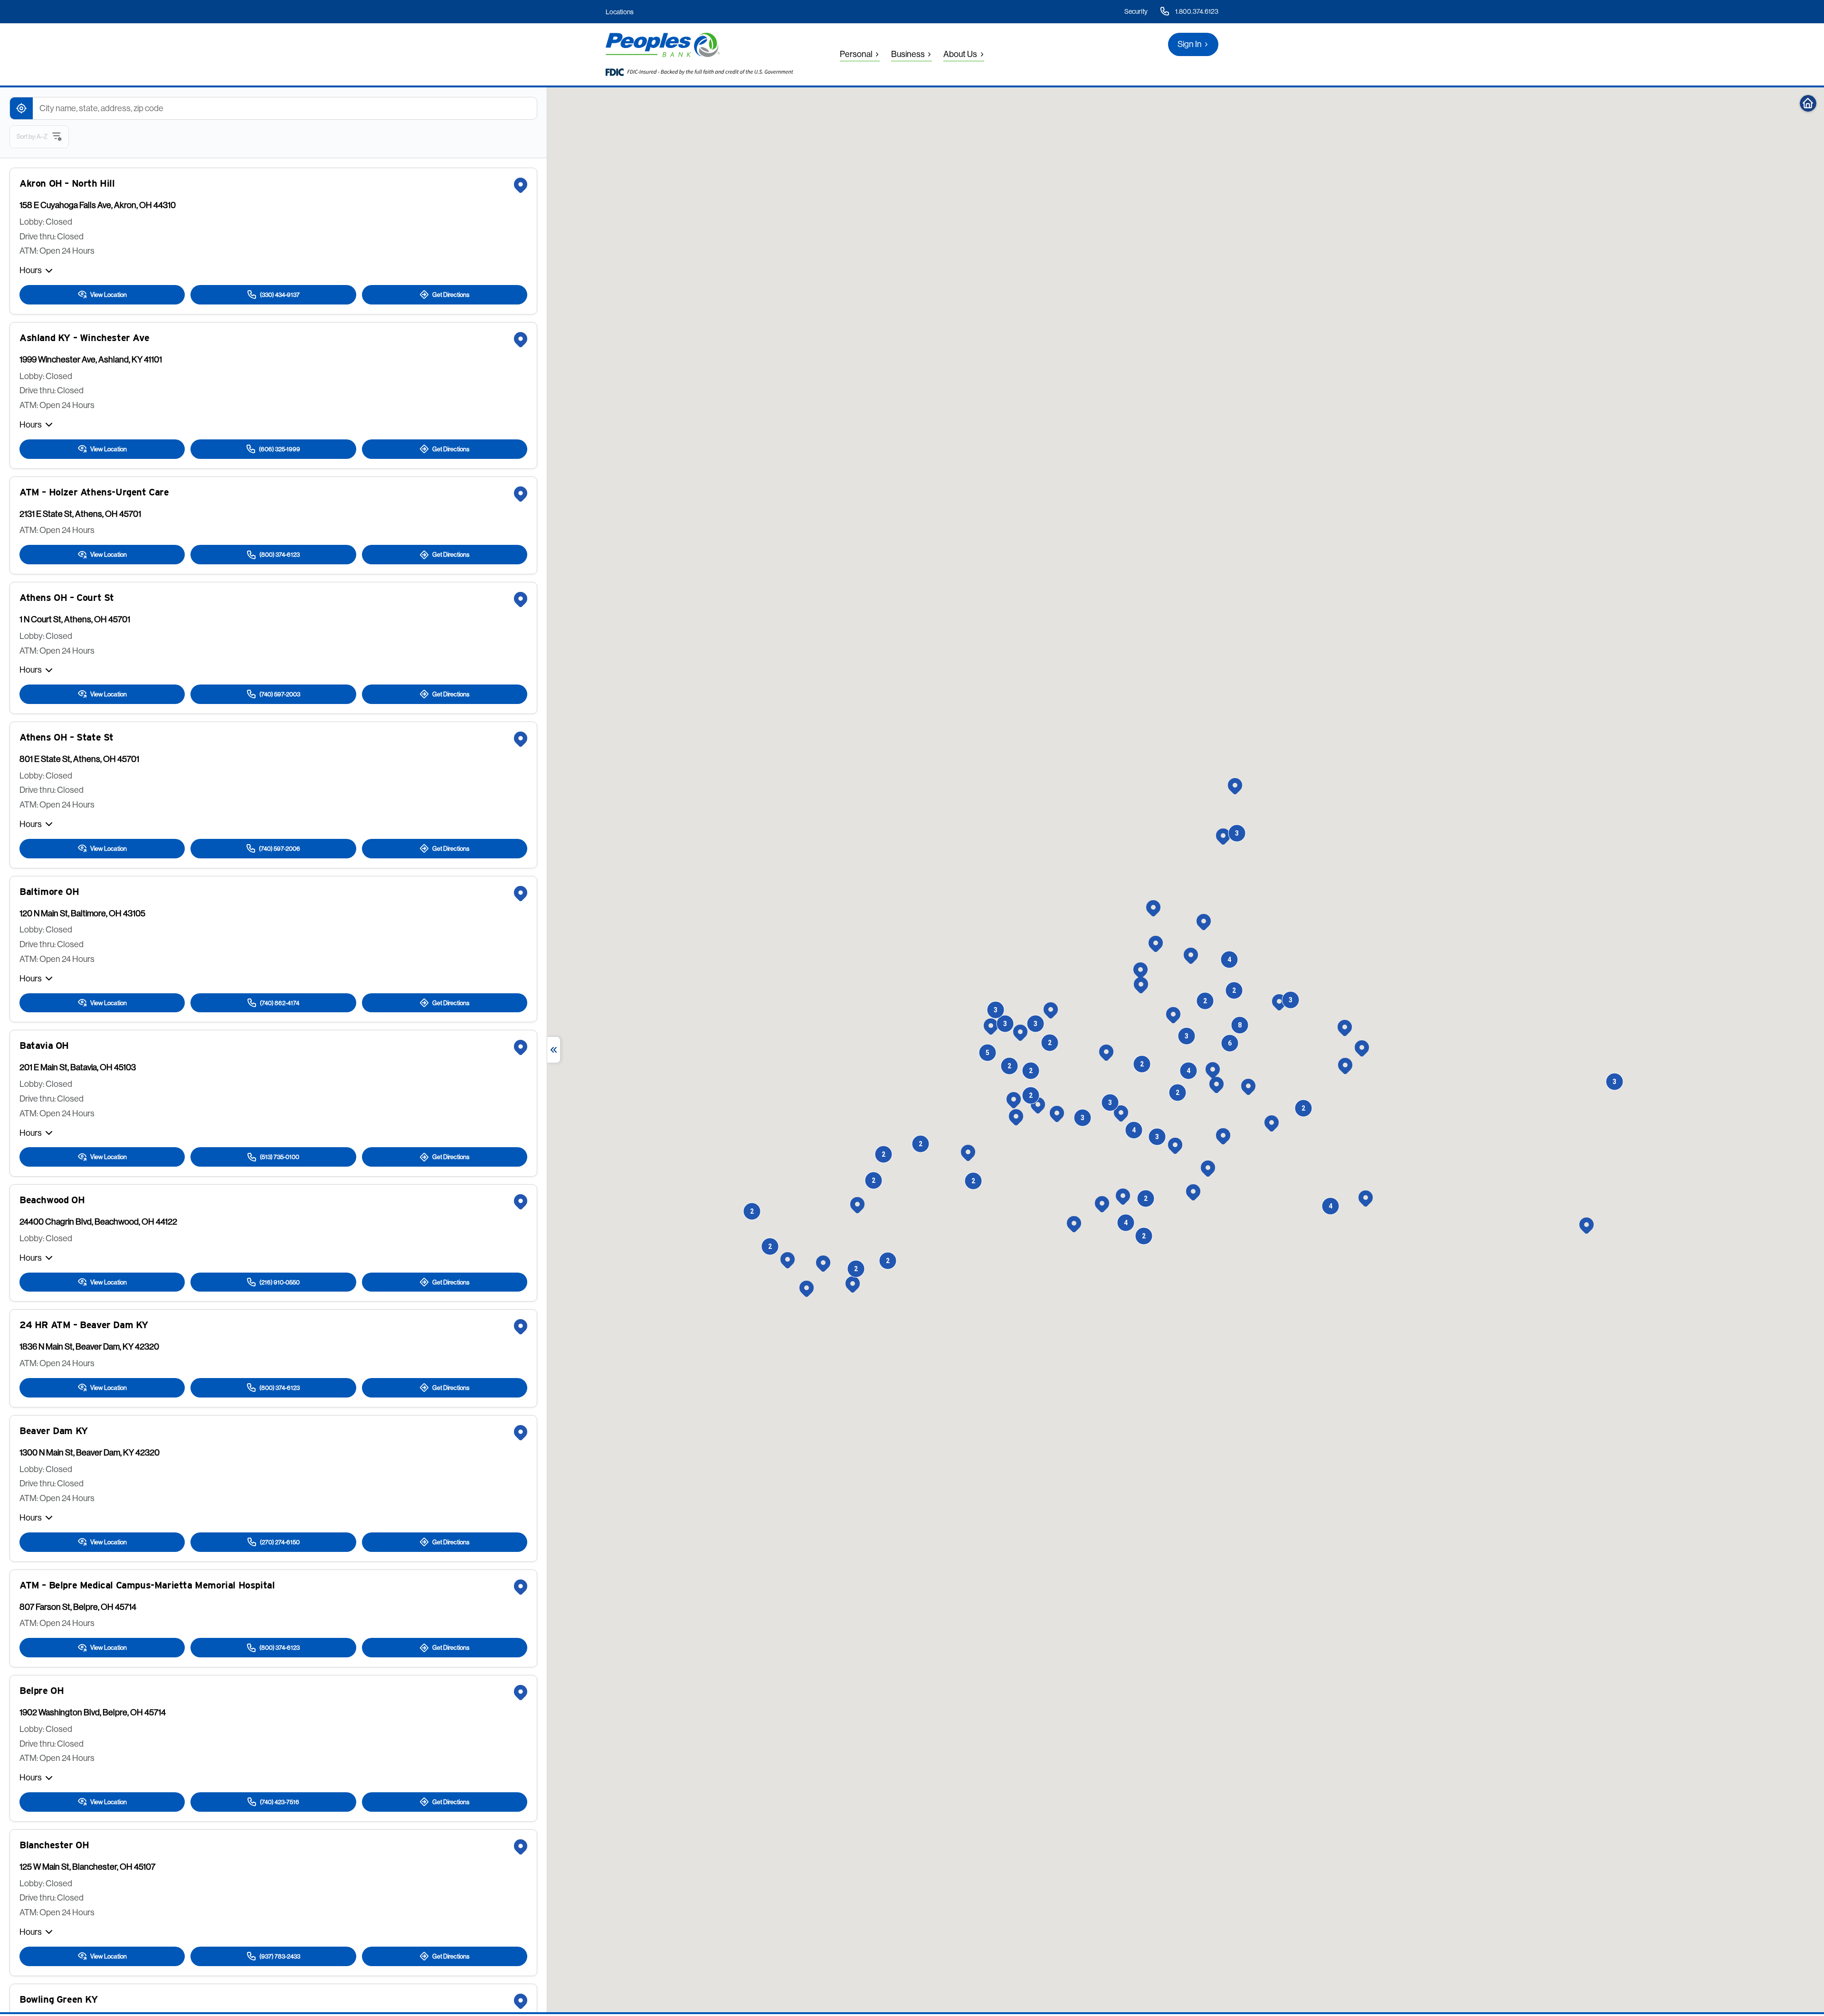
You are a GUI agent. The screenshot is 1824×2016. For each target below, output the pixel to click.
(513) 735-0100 (280, 1157)
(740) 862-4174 (280, 1003)
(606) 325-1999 (280, 449)
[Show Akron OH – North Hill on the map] (521, 185)
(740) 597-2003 (280, 694)
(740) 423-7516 (280, 1802)
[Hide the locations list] (554, 1050)
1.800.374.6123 (1197, 11)
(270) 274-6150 (280, 1542)
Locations (620, 12)
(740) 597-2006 (280, 848)
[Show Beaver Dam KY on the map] (521, 1433)
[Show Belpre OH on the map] (521, 1693)
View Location (109, 295)
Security (1136, 11)
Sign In (1190, 44)
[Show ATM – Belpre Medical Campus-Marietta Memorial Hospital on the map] (521, 1587)
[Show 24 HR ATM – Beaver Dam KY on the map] (521, 1327)
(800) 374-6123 (280, 554)
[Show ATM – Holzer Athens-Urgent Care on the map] (521, 494)
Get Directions (451, 295)
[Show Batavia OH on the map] (521, 1047)
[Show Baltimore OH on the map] (521, 894)
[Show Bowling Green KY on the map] (521, 2001)
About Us (960, 54)
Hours (31, 270)
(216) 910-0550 (280, 1282)
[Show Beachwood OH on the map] (521, 1202)
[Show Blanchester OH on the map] (521, 1847)
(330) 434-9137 (280, 295)
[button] (1140, 970)
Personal (856, 54)
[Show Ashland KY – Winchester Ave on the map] (521, 340)
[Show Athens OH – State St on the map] (521, 739)
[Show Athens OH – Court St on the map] (521, 599)
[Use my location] (21, 108)
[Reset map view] (1808, 103)
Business (908, 54)
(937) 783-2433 (280, 1956)
